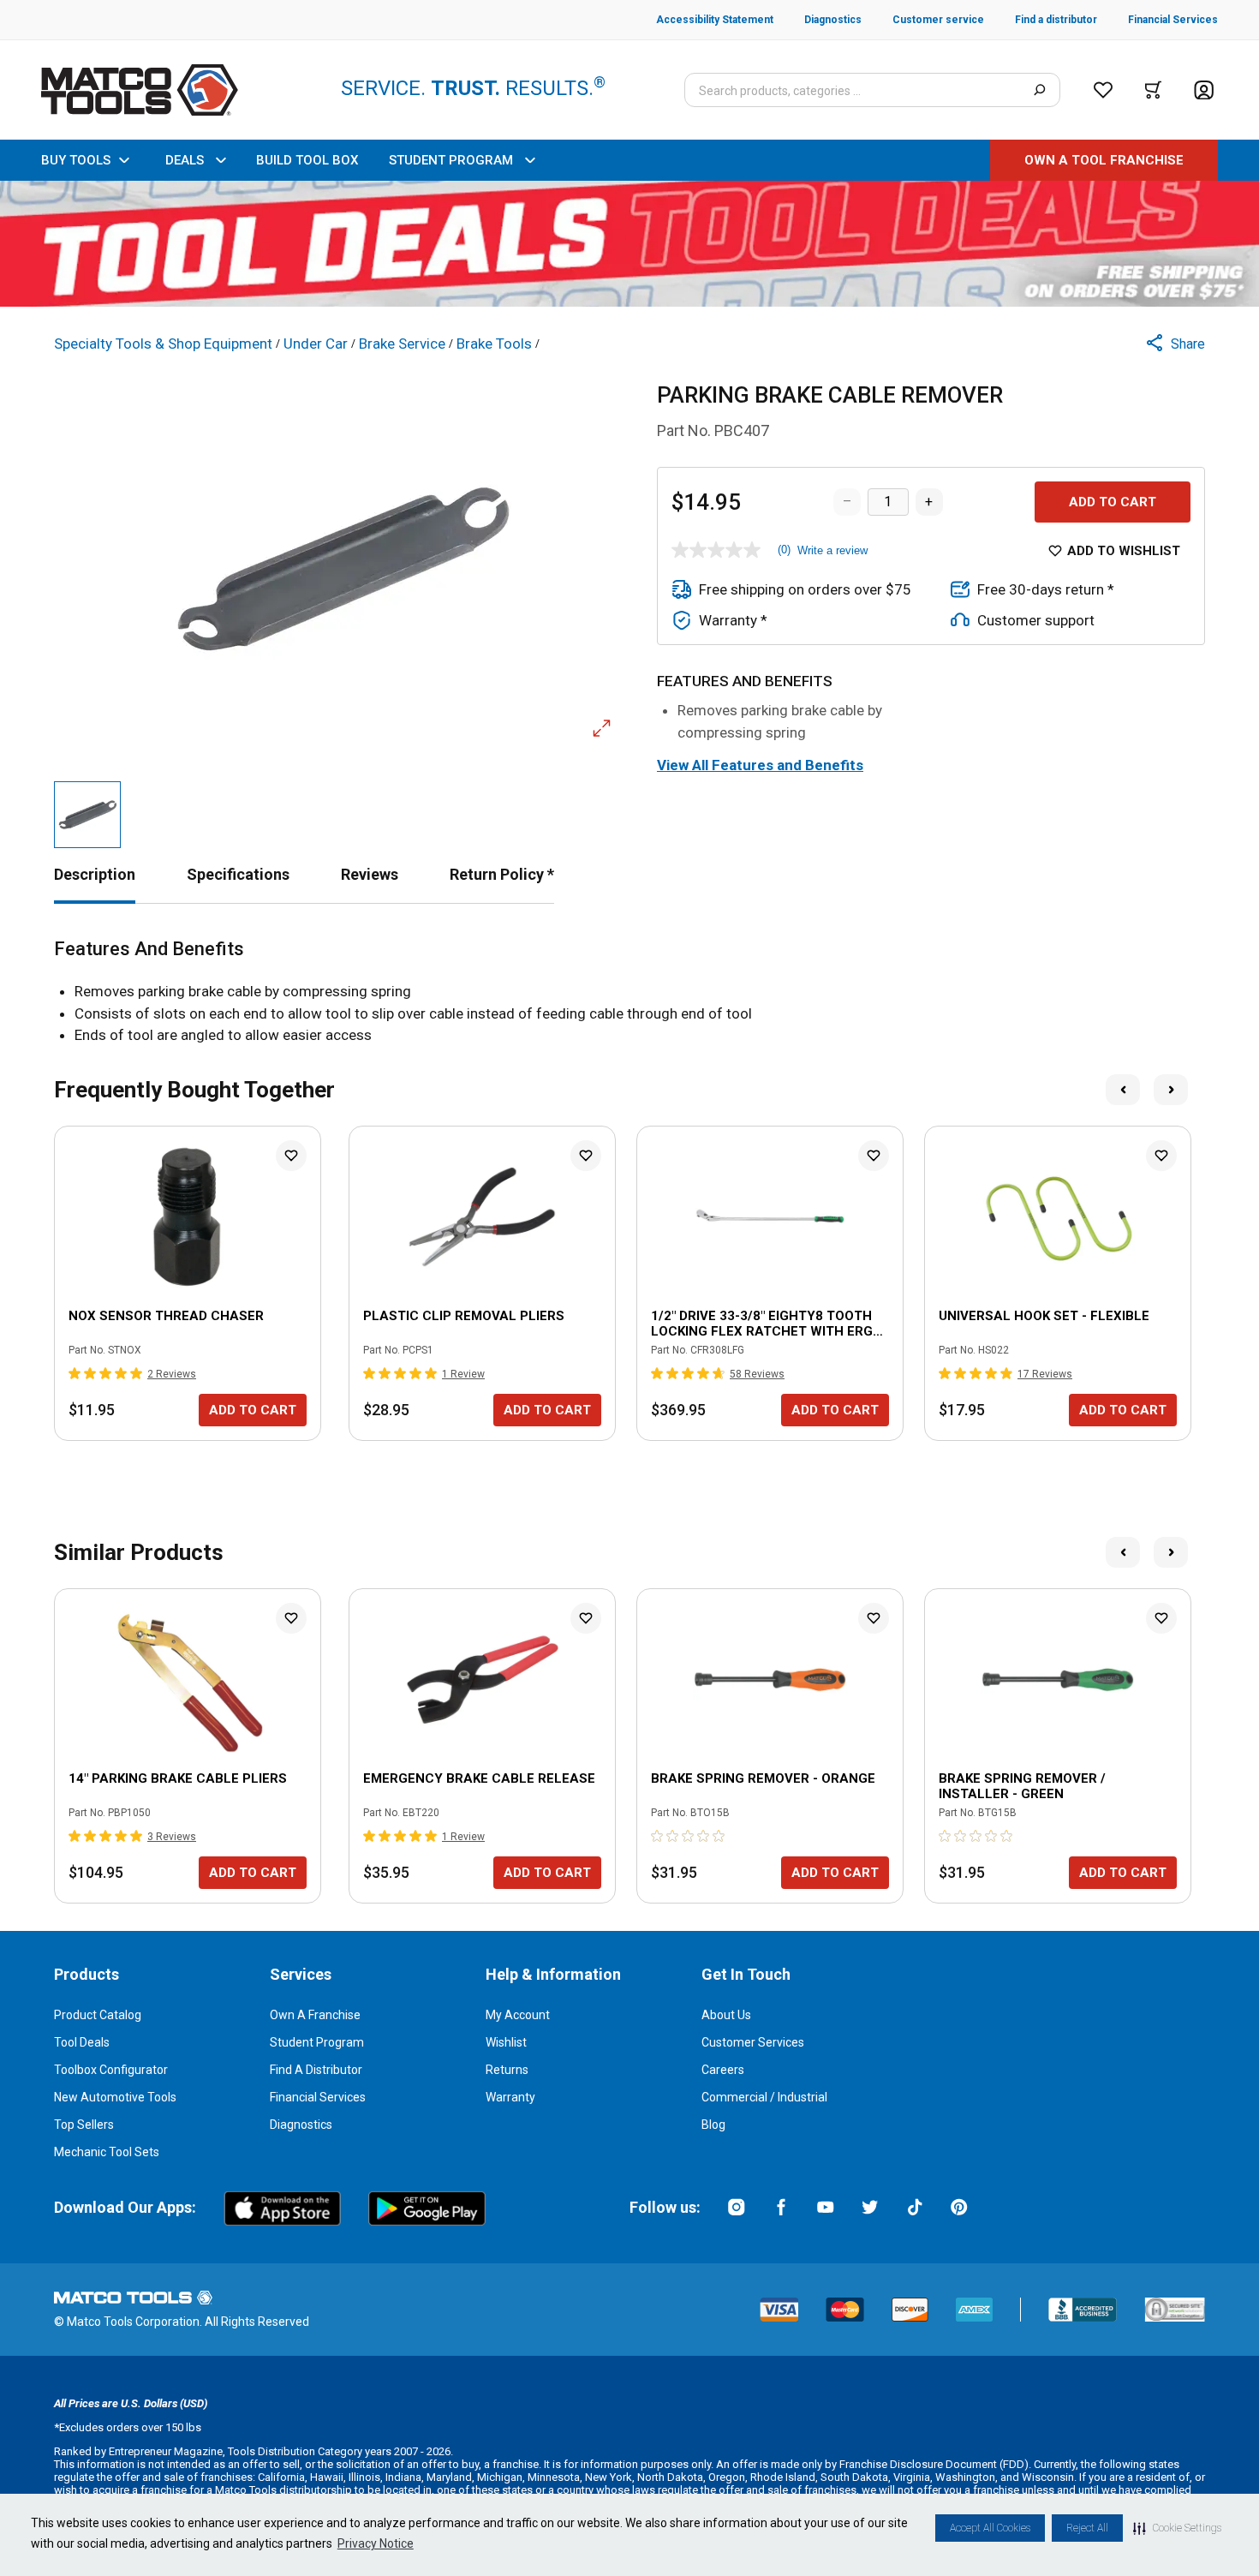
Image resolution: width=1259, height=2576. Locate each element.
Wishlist (506, 2042)
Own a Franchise (315, 2015)
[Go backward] (1123, 1090)
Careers (723, 2070)
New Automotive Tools (115, 2097)
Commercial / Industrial (764, 2097)
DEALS (185, 160)
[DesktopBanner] (629, 244)
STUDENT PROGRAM (451, 160)
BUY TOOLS (76, 160)
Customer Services (753, 2042)
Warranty (510, 2097)
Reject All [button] (1087, 2528)
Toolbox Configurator (111, 2070)
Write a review (832, 550)
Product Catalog (98, 2015)
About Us (726, 2015)
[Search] (1039, 90)
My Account (518, 2015)
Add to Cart (1113, 502)
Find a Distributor (316, 2070)
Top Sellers (84, 2125)
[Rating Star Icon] (75, 1373)
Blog (713, 2125)
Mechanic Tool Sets (107, 2152)
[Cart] (1153, 90)
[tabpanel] (629, 992)
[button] (1177, 2528)
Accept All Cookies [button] (990, 2528)
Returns (507, 2070)
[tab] (95, 874)
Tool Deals (82, 2042)
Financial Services (318, 2097)
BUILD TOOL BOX (307, 160)
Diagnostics (301, 2125)
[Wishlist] (1103, 90)
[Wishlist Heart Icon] (291, 1156)
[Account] (1204, 90)
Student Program (317, 2042)
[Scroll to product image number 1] (87, 815)
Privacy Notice (376, 2543)
